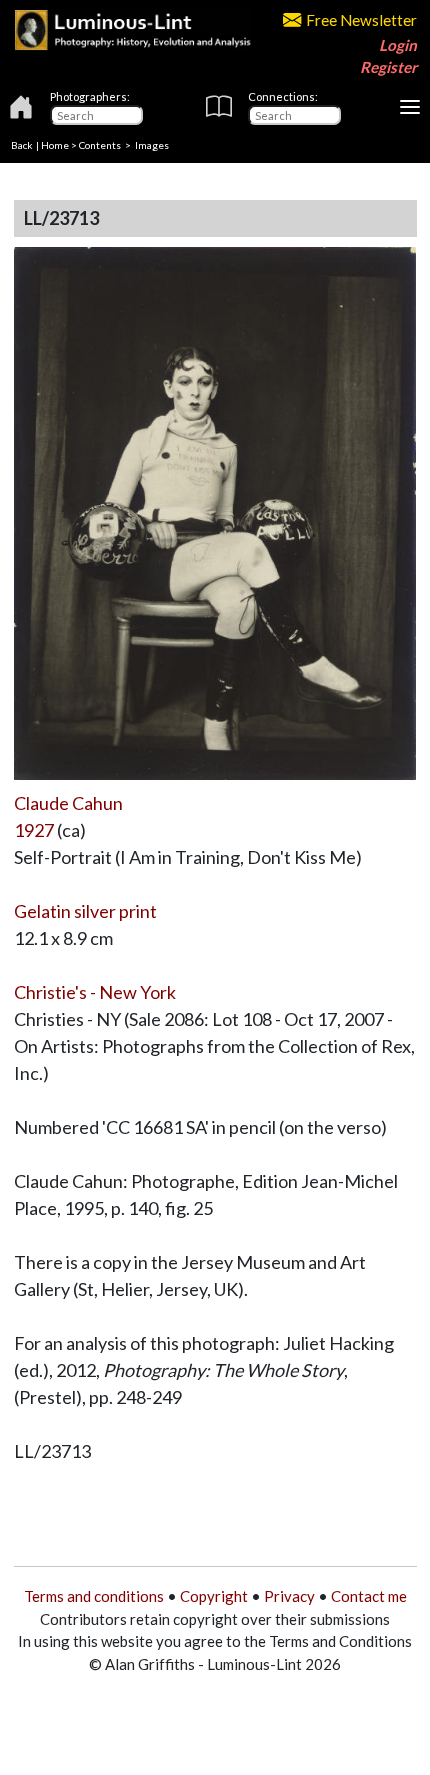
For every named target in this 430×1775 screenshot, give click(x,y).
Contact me (369, 1596)
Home (55, 145)
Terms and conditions (94, 1596)
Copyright (214, 1596)
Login (398, 45)
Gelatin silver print (85, 911)
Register (388, 67)
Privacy (289, 1596)
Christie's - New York (95, 992)
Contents (100, 145)
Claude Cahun (68, 803)
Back (22, 145)
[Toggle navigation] (410, 107)
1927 (34, 830)
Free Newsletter (361, 20)
